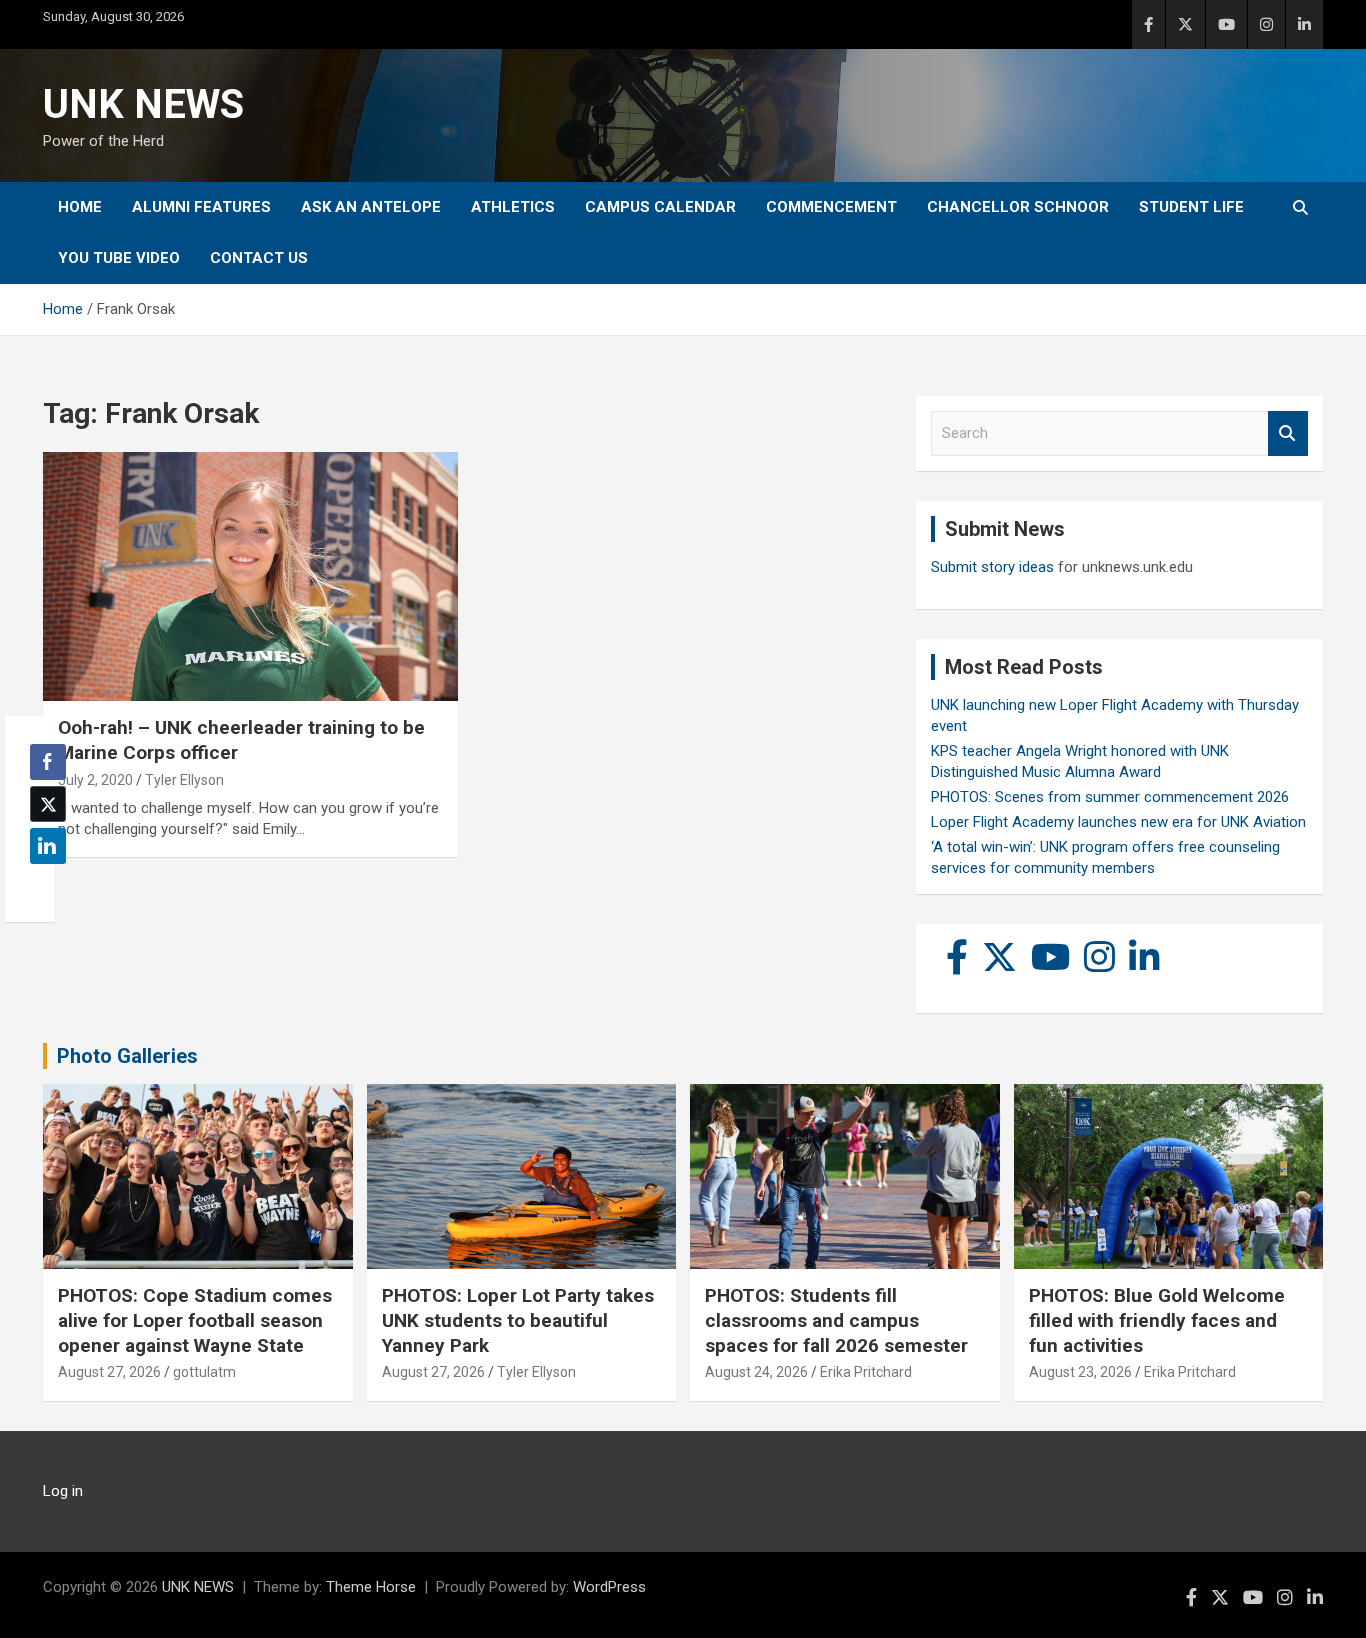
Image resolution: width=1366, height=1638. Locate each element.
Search (1288, 433)
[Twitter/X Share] (48, 804)
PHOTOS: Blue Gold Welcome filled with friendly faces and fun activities (1157, 1320)
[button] (42, 885)
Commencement (831, 207)
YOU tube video (119, 258)
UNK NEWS (143, 104)
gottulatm (204, 1372)
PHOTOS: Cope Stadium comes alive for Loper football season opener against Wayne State (195, 1320)
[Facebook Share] (48, 762)
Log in (63, 1491)
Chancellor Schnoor (1018, 207)
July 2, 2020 (95, 780)
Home (80, 207)
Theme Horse (371, 1587)
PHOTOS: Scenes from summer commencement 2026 (1110, 797)
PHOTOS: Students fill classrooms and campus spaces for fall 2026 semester (836, 1320)
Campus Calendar (660, 207)
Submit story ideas (992, 567)
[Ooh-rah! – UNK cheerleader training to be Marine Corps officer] (250, 577)
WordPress (609, 1587)
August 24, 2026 (756, 1372)
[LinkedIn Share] (48, 846)
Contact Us (259, 258)
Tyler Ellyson (184, 780)
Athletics (513, 207)
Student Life (1191, 207)
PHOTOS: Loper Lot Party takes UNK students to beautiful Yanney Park (518, 1320)
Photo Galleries (127, 1056)
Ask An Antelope (371, 207)
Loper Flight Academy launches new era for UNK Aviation (1118, 822)
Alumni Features (201, 207)
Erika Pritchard (866, 1372)
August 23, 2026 (1080, 1372)
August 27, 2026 (109, 1372)
